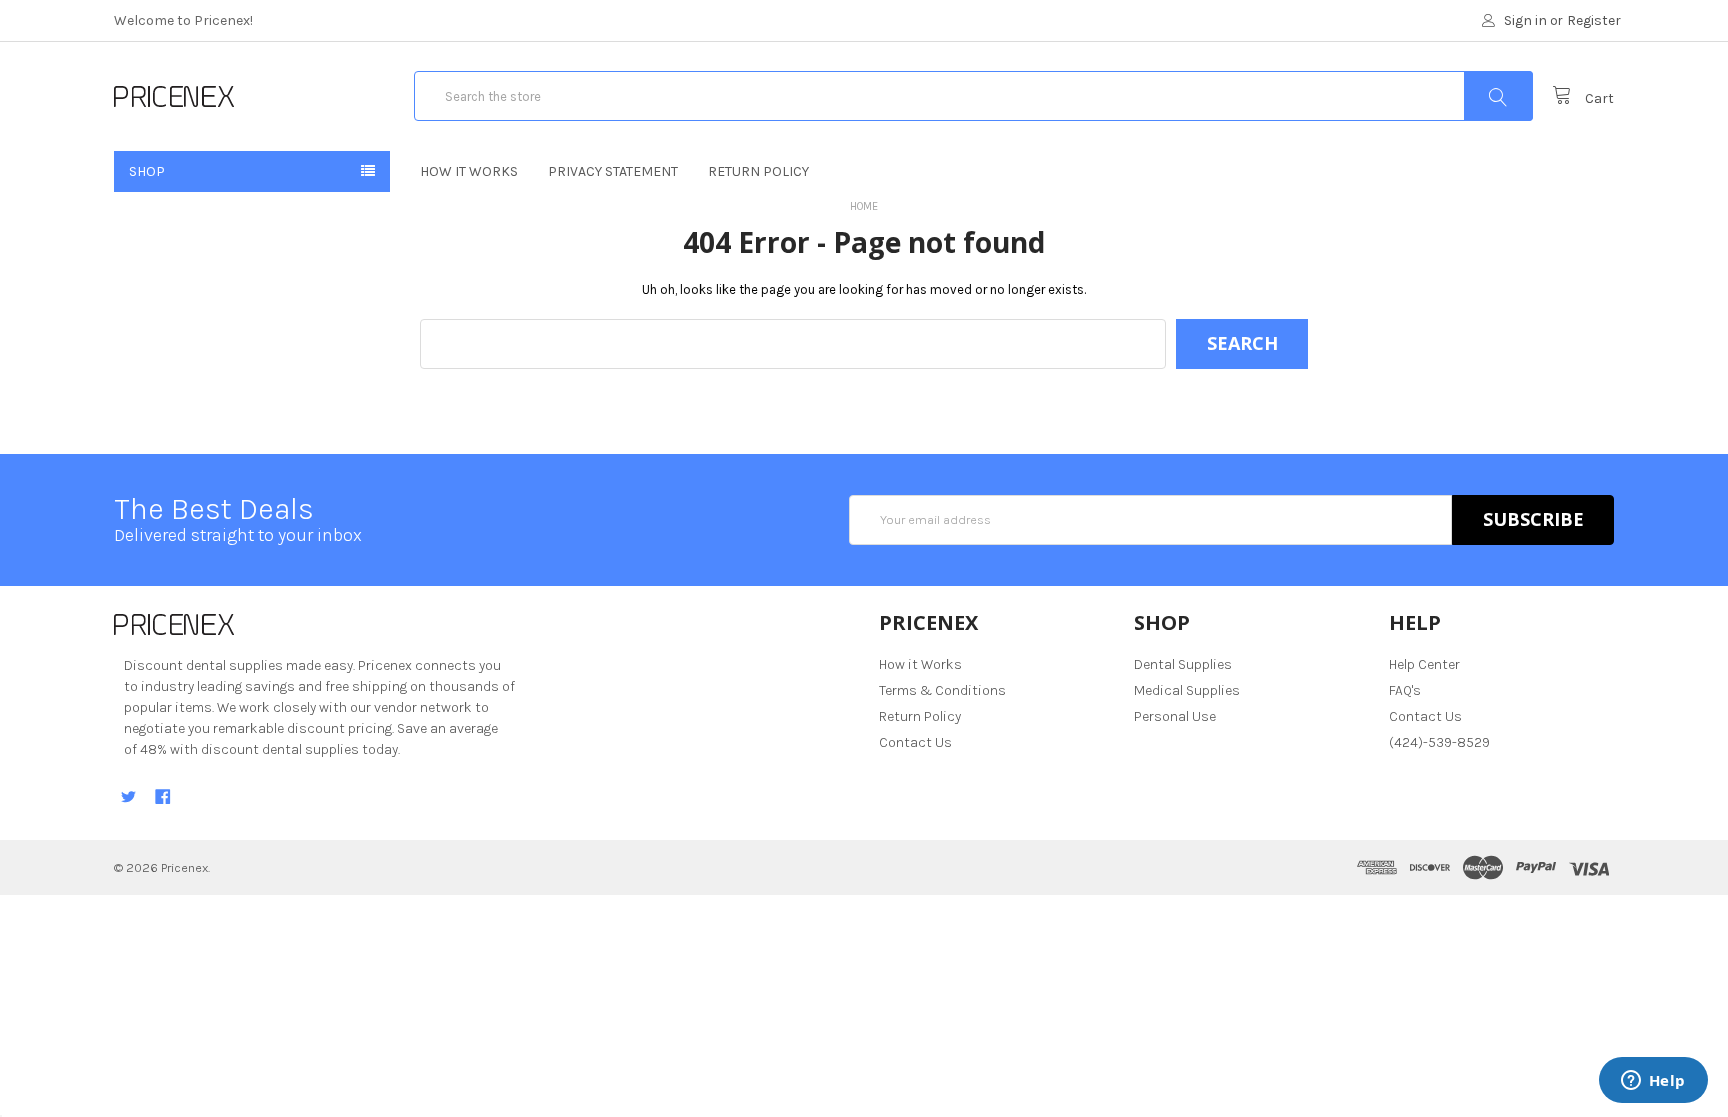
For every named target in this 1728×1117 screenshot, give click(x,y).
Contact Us (915, 742)
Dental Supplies (1183, 664)
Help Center (1424, 664)
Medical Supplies (1187, 690)
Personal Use (1175, 716)
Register (1594, 20)
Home (864, 206)
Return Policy (758, 171)
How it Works (469, 171)
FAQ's (1405, 690)
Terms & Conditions (942, 690)
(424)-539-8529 (1439, 742)
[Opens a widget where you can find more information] (1653, 1082)
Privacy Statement (613, 171)
